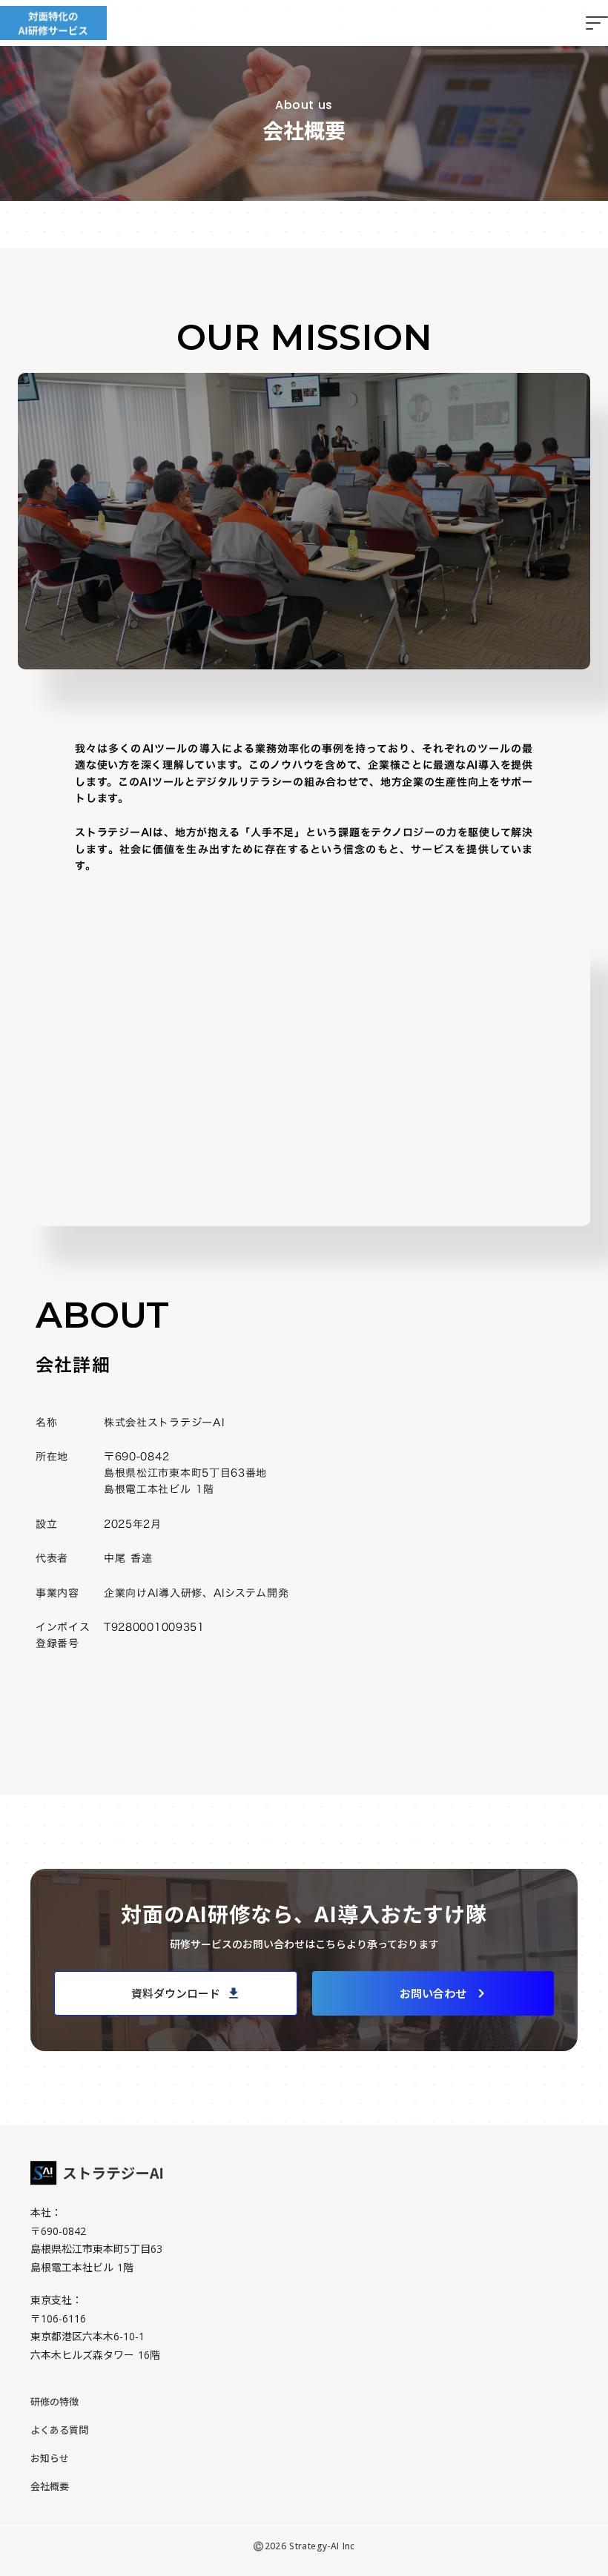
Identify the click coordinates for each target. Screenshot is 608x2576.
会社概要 (50, 2486)
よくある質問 (59, 2430)
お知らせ (50, 2458)
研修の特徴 (54, 2402)
